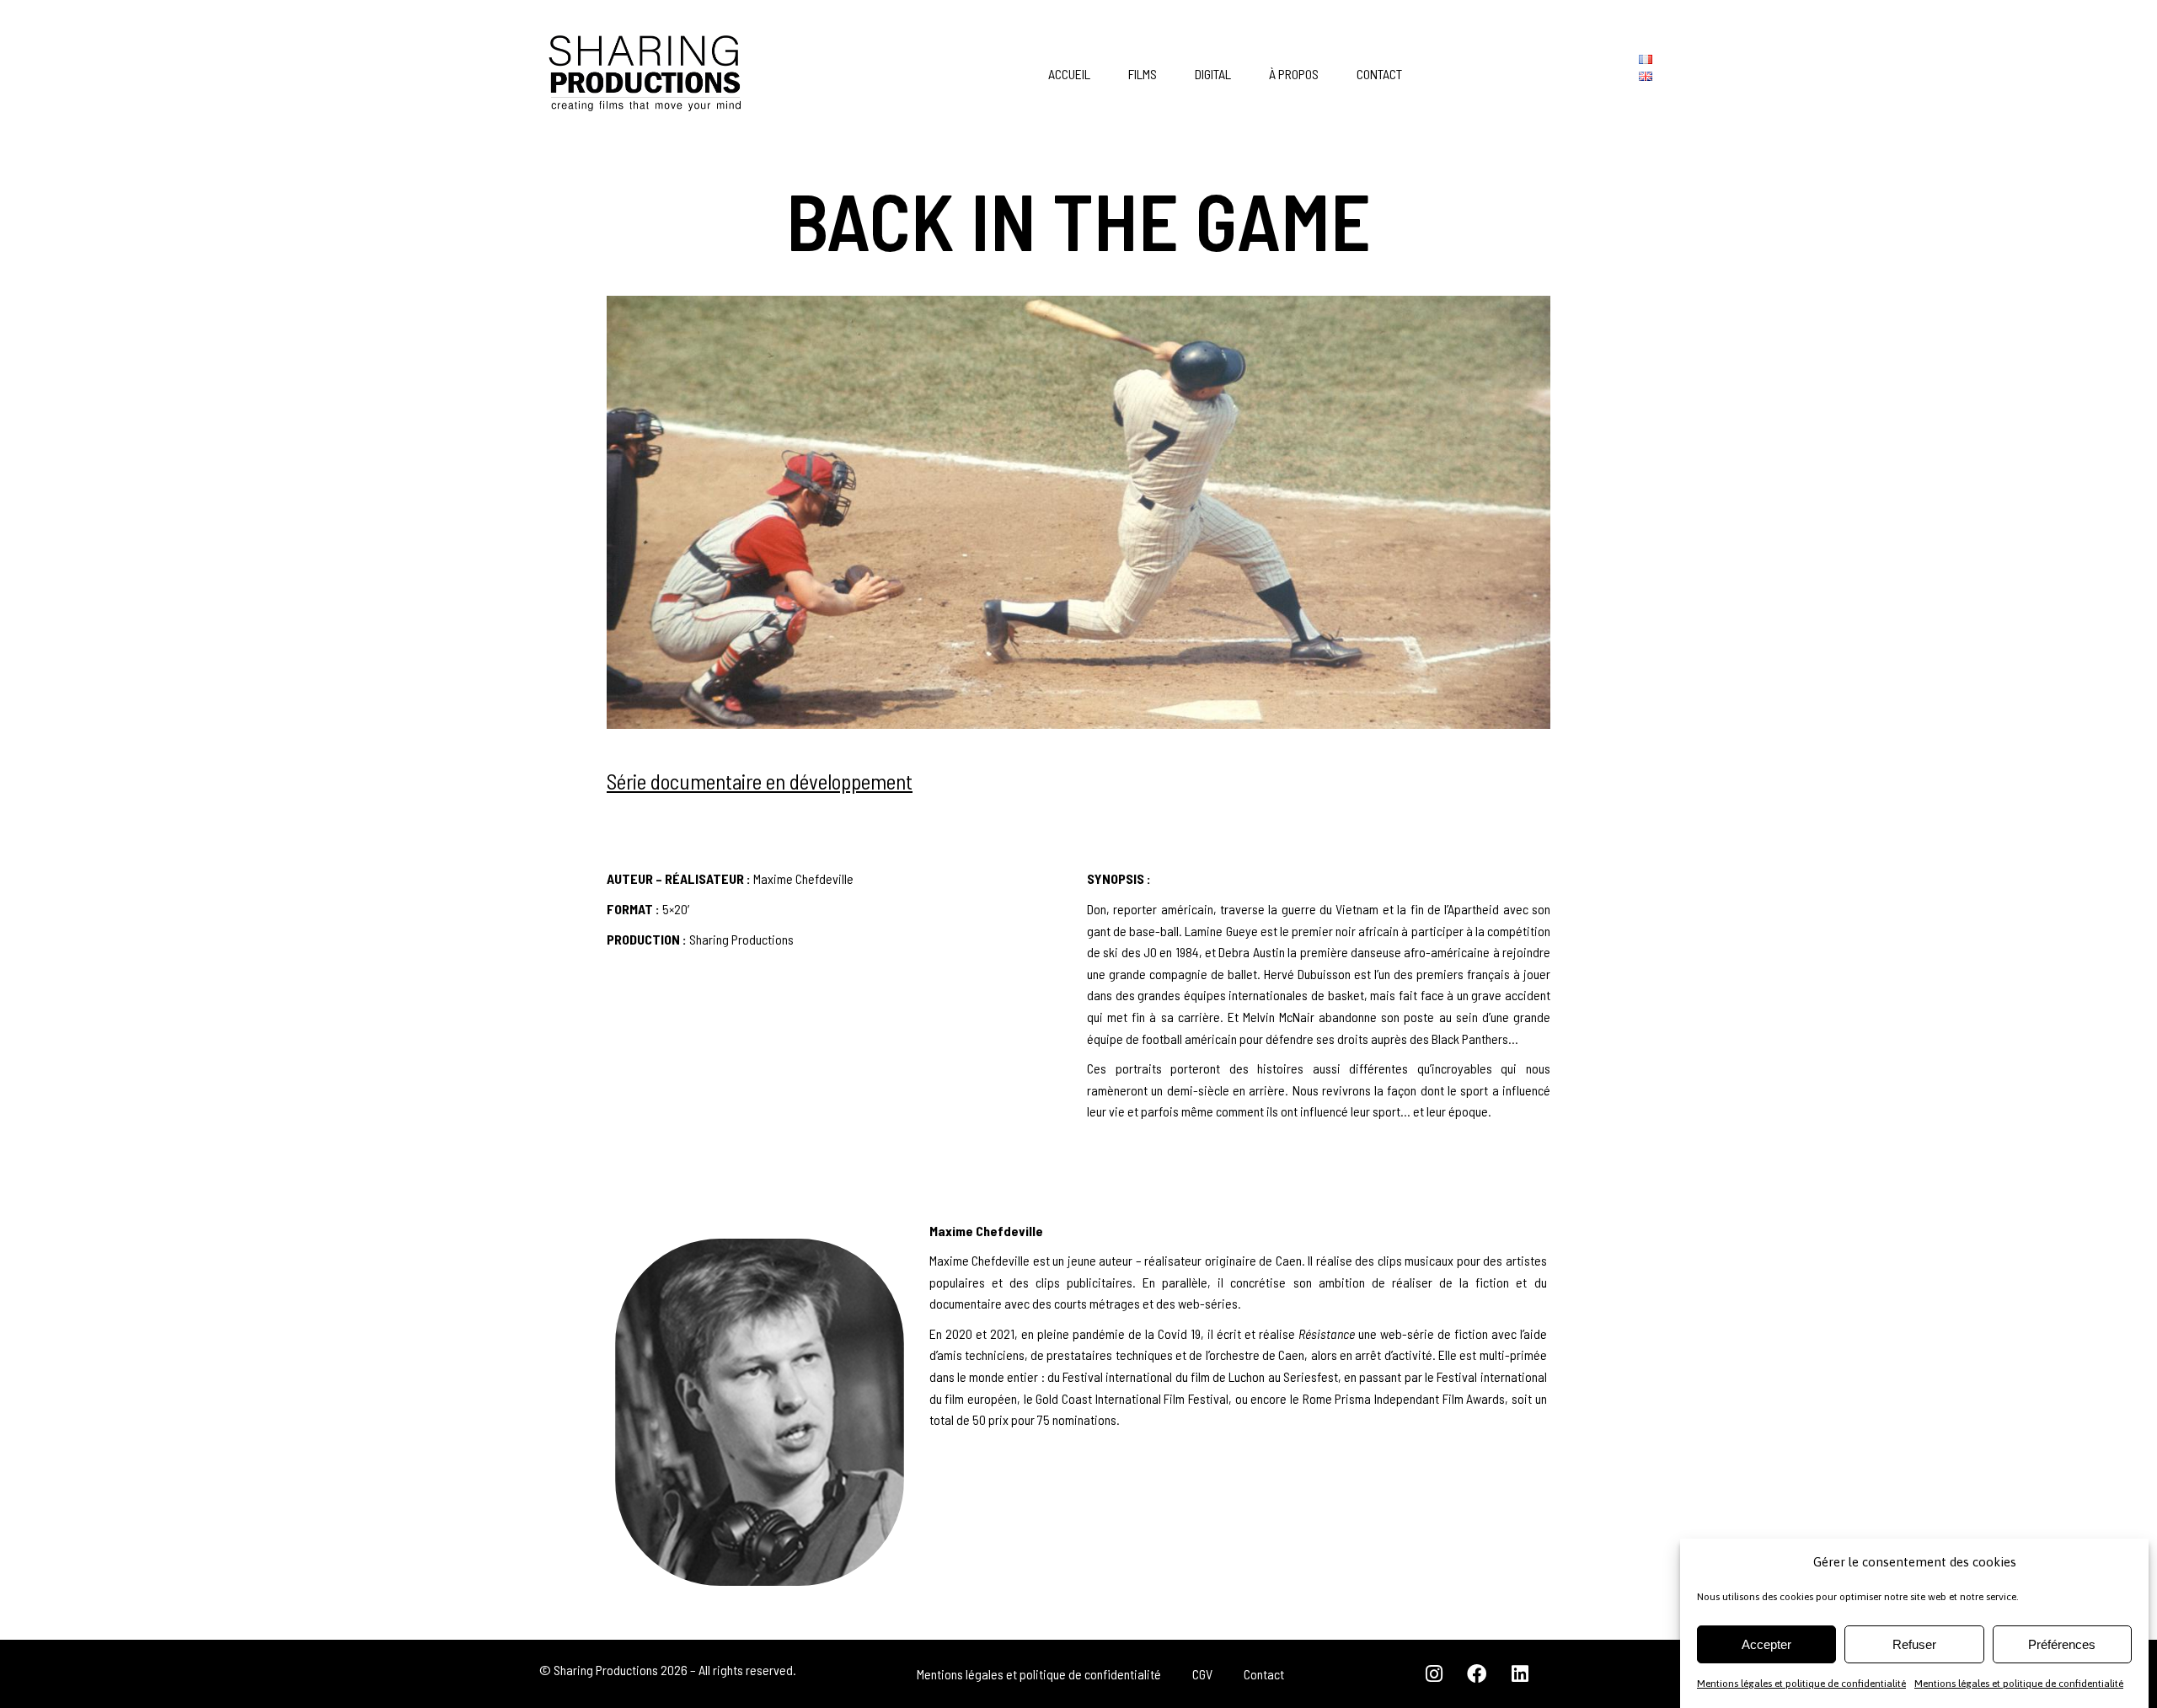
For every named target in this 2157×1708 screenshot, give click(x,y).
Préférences (2062, 1644)
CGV (1202, 1674)
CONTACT (1379, 74)
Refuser (1914, 1644)
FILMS (1143, 74)
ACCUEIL (1069, 74)
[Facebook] (1477, 1674)
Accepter (1766, 1644)
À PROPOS (1294, 74)
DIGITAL (1213, 74)
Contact (1264, 1674)
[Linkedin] (1520, 1674)
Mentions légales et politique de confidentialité (1801, 1684)
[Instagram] (1434, 1674)
